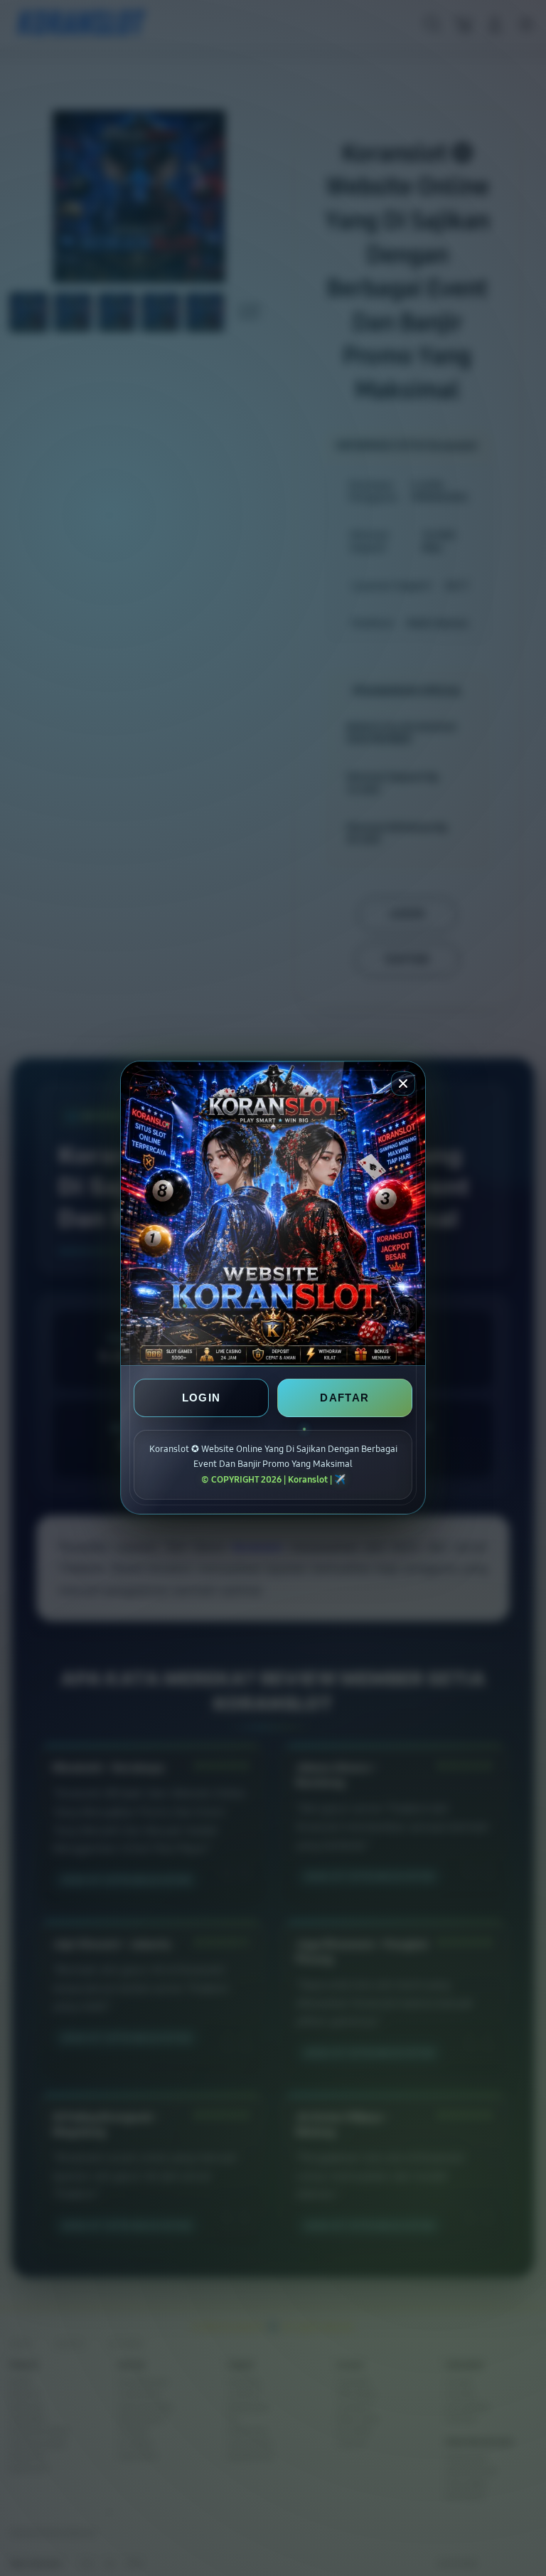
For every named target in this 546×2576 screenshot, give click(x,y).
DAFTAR (344, 1398)
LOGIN (202, 1398)
